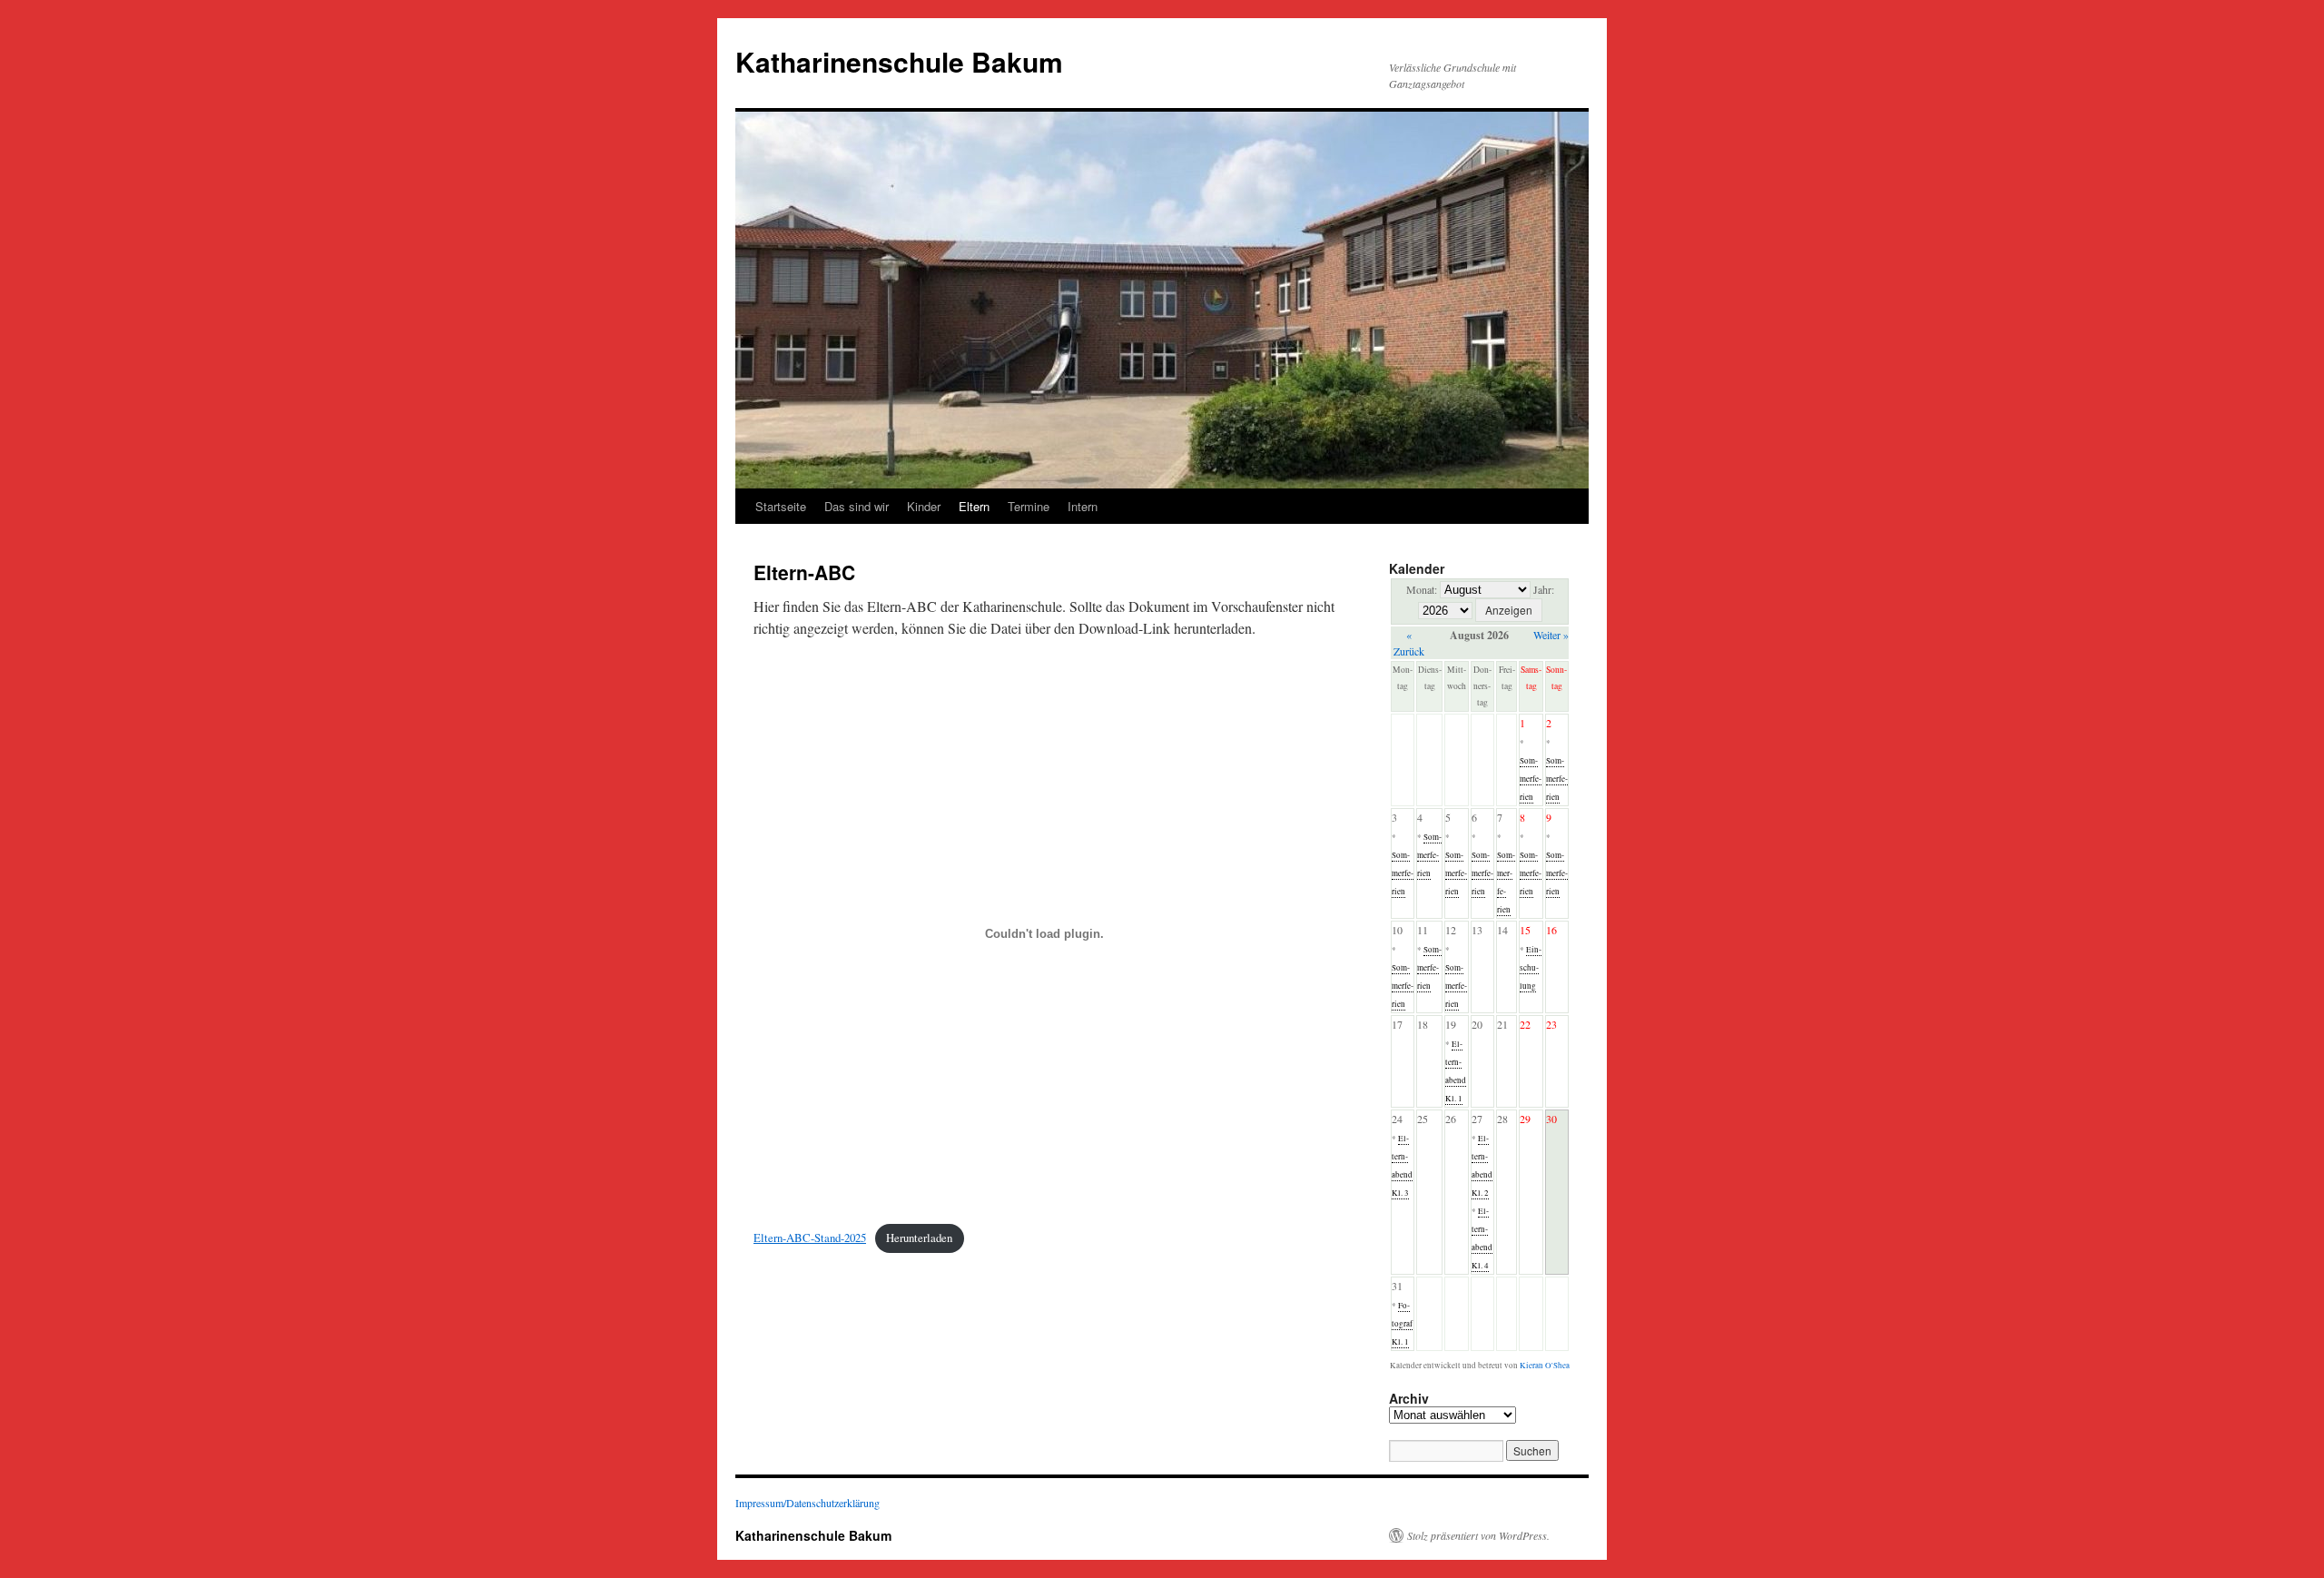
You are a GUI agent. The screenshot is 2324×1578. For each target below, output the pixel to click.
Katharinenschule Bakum (899, 61)
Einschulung (1531, 968)
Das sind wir (857, 506)
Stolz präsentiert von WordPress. (1478, 1535)
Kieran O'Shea (1545, 1366)
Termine (1029, 506)
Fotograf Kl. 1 (1402, 1324)
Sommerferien (1531, 779)
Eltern (974, 506)
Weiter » (1551, 635)
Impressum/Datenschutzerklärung (807, 1503)
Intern (1083, 506)
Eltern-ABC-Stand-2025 (810, 1238)
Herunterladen (919, 1238)
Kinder (924, 506)
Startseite (781, 506)
